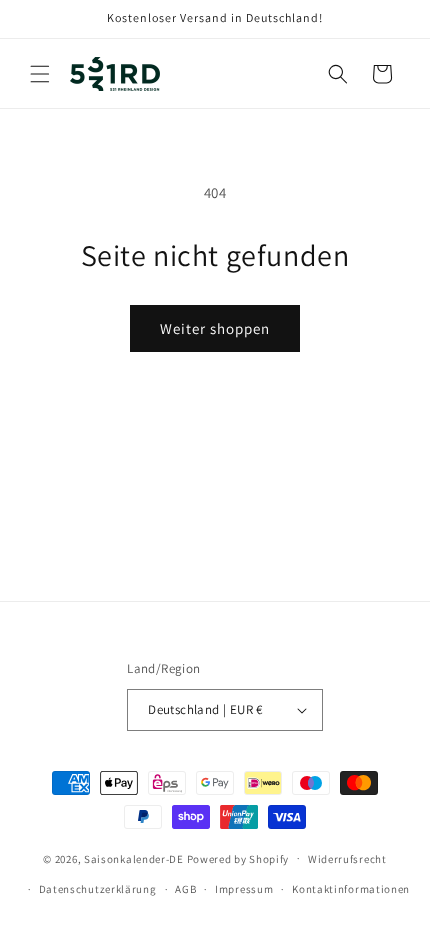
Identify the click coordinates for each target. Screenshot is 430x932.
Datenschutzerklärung (98, 889)
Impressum (244, 889)
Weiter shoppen (215, 328)
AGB (185, 889)
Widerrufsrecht (347, 859)
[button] (40, 74)
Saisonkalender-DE (134, 858)
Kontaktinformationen (351, 889)
